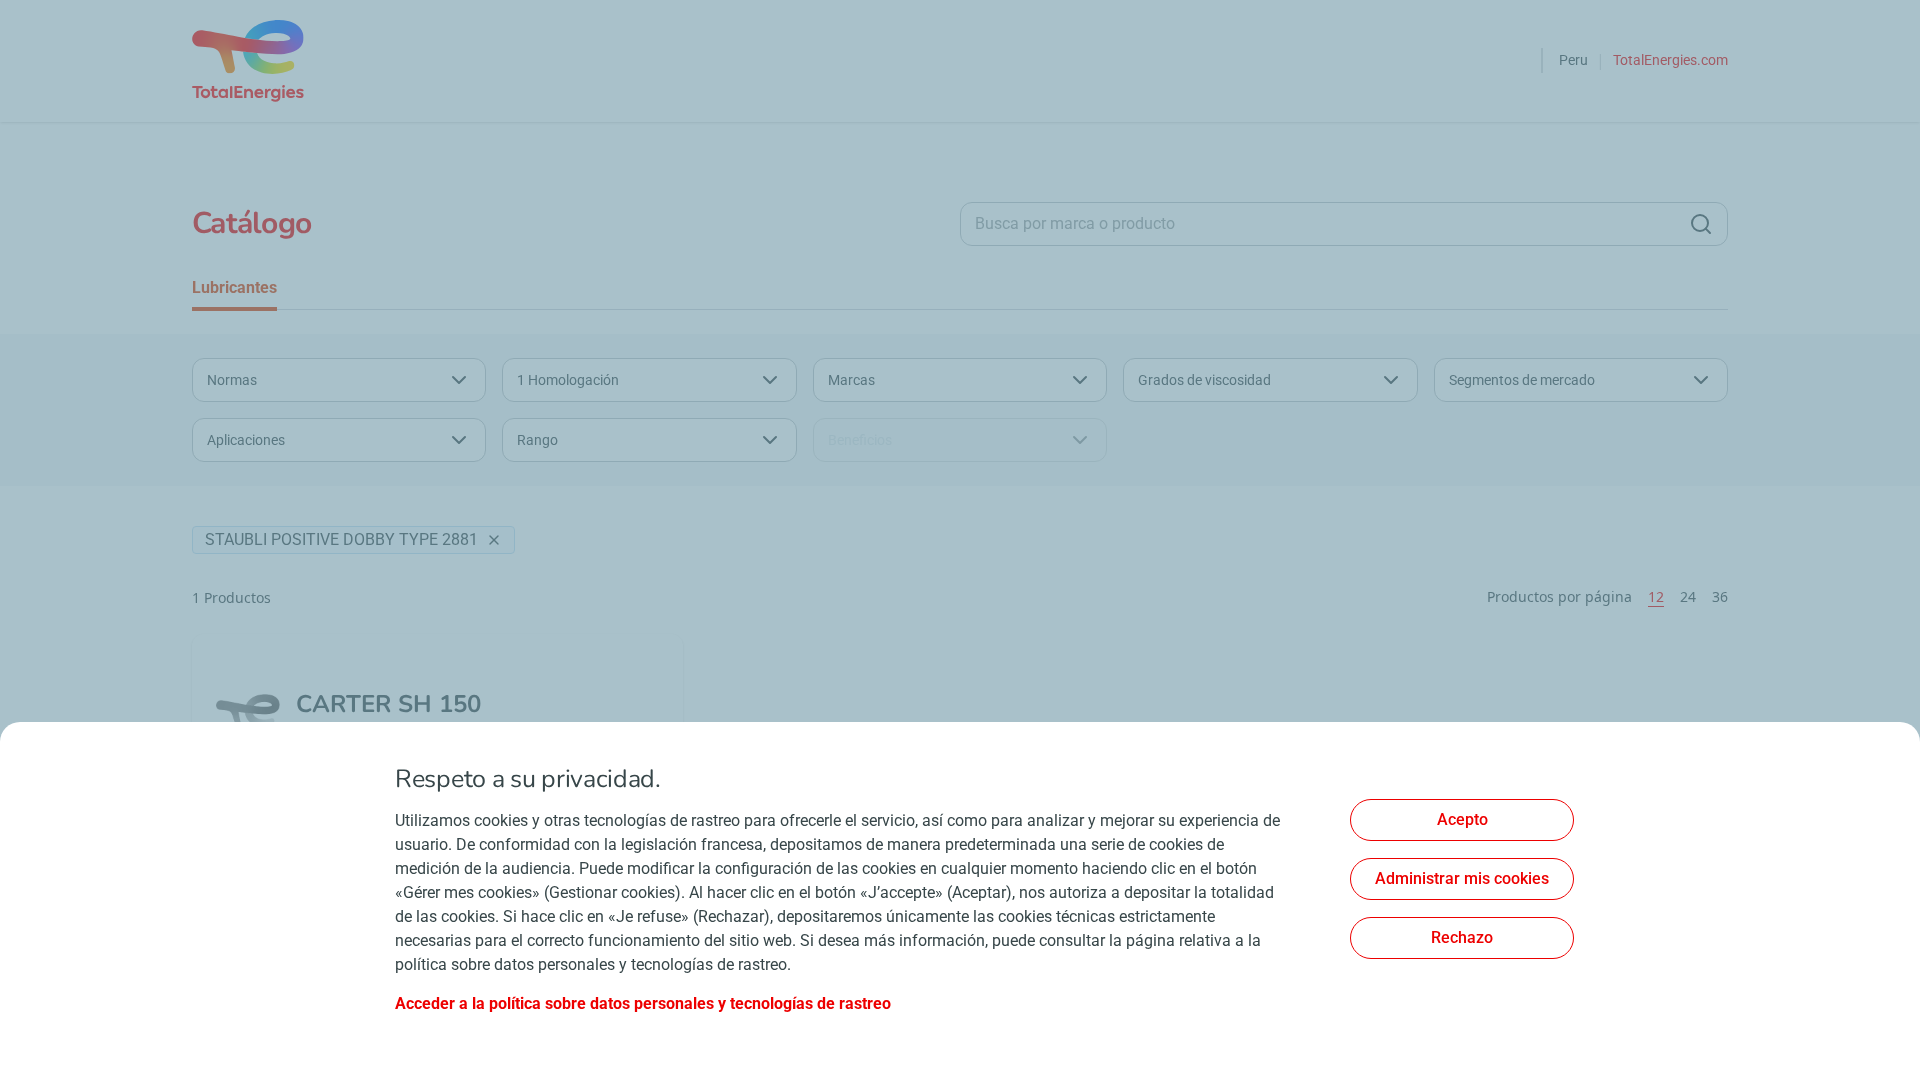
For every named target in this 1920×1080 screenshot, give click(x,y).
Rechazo (1462, 937)
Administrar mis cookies (1462, 878)
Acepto (1462, 819)
